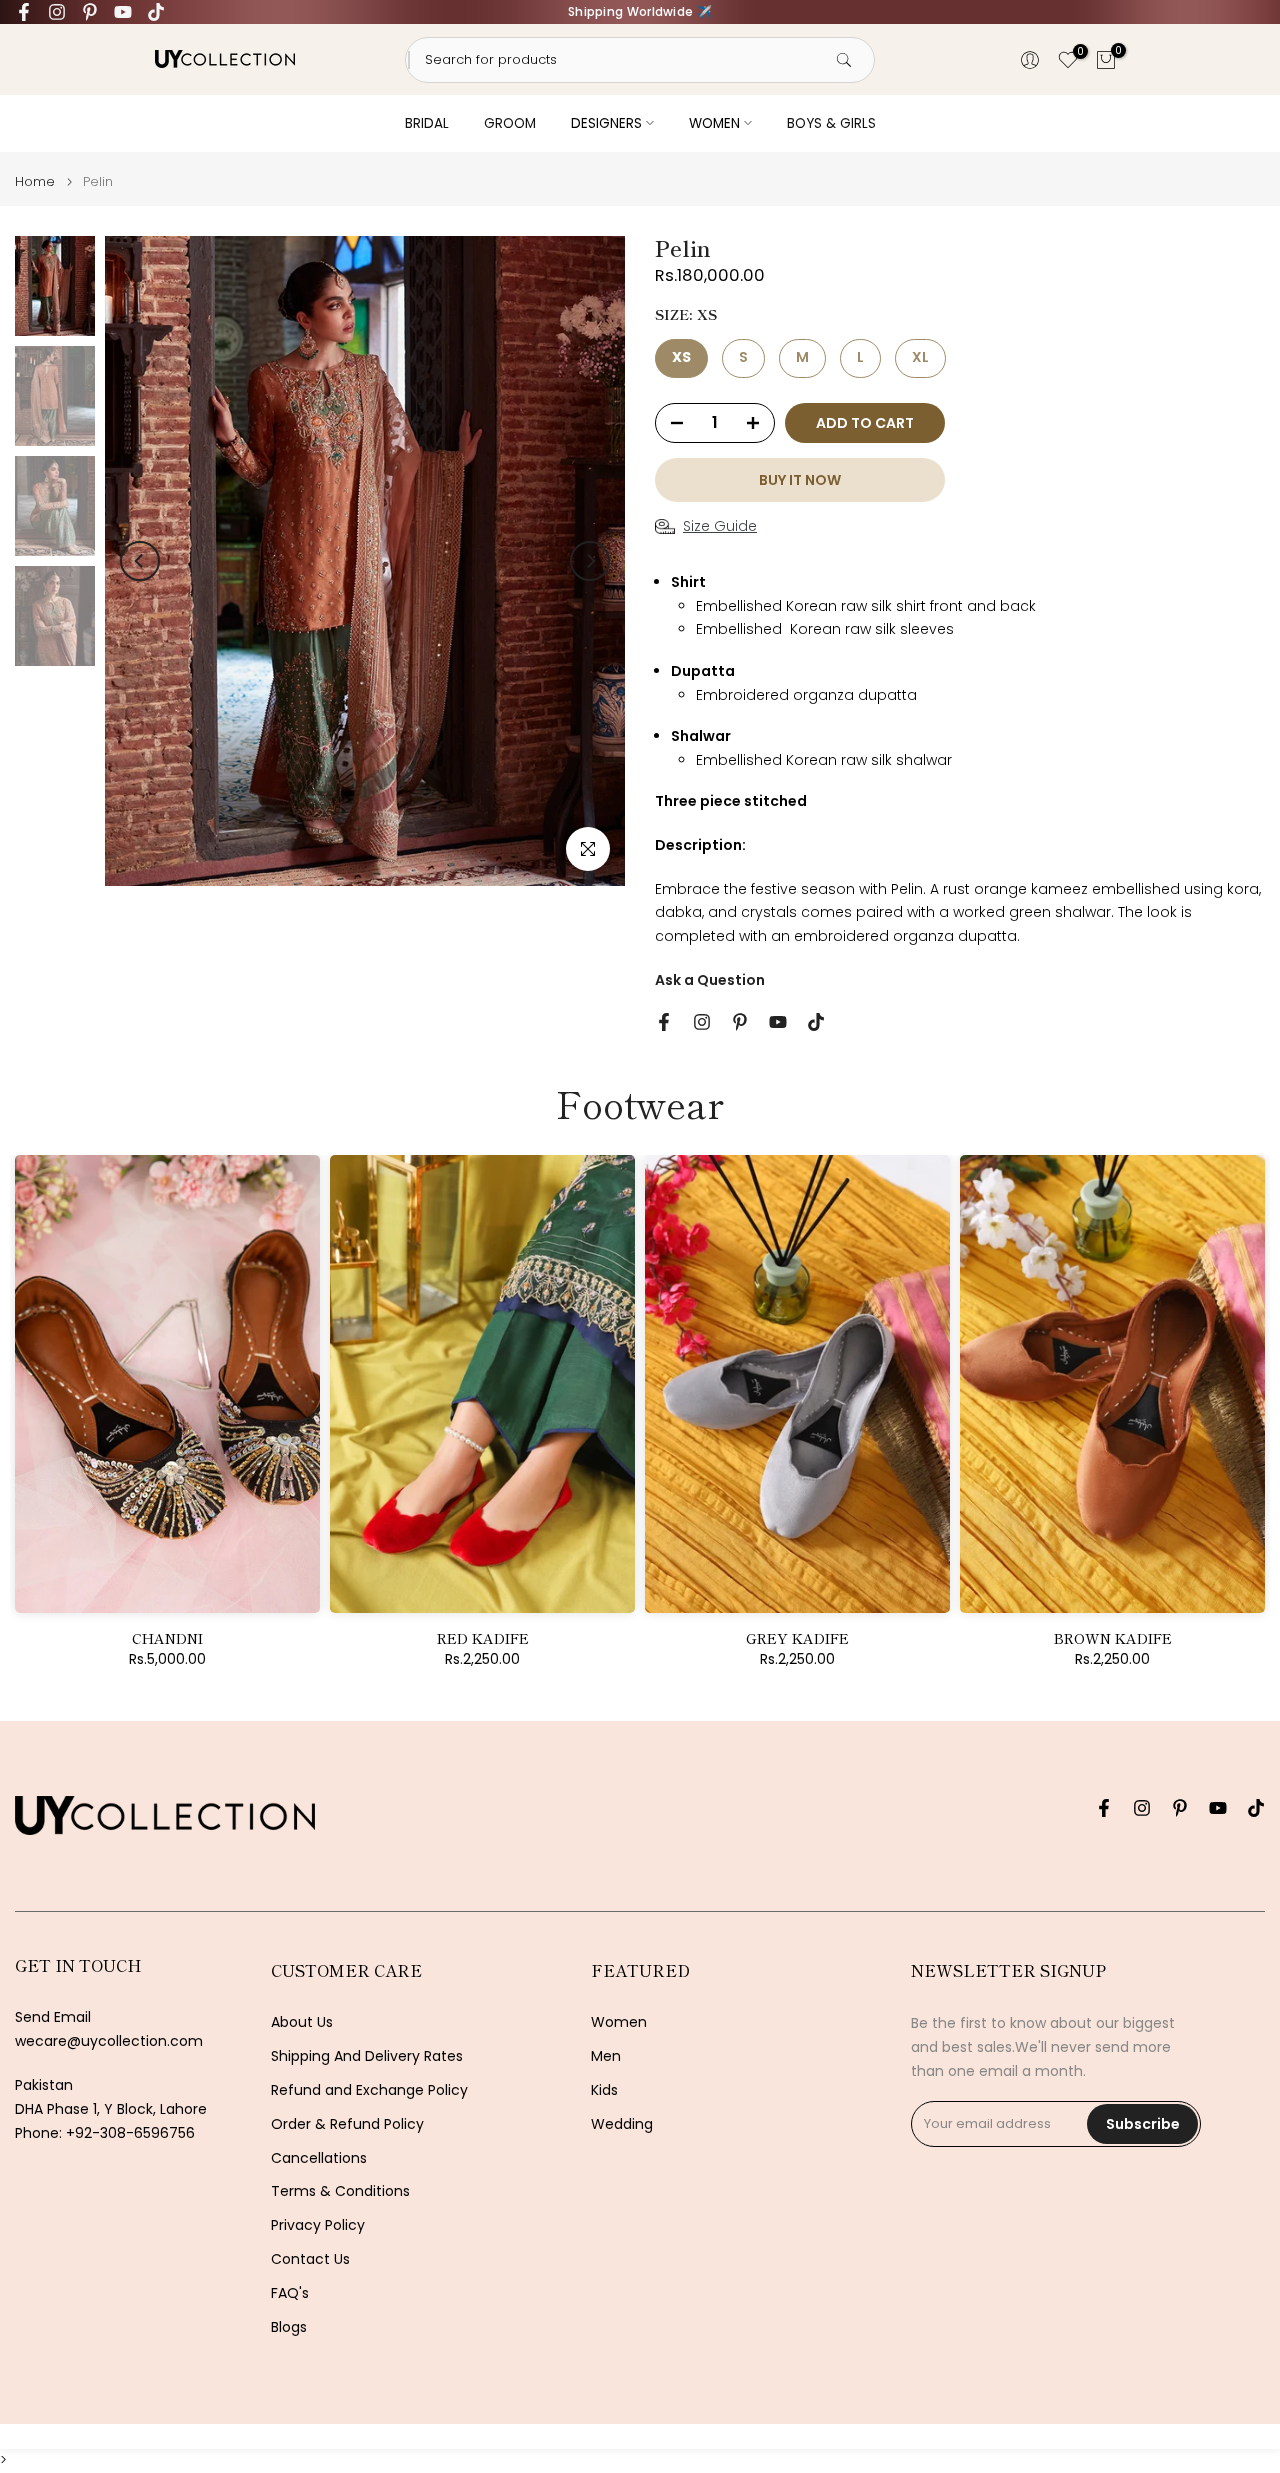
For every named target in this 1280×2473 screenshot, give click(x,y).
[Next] (590, 561)
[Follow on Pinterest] (90, 12)
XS (681, 357)
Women (619, 2022)
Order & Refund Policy (347, 2124)
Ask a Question (710, 980)
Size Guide (720, 526)
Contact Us (310, 2259)
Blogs (289, 2327)
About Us (302, 2022)
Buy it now (800, 480)
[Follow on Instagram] (57, 12)
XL (920, 357)
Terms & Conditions (340, 2191)
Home (35, 181)
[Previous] (140, 561)
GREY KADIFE (797, 1638)
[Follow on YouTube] (123, 12)
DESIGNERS (606, 123)
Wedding (622, 2124)
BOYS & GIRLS (831, 123)
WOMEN (714, 123)
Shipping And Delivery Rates (367, 2056)
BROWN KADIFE (1113, 1638)
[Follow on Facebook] (24, 12)
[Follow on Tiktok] (156, 12)
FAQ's (290, 2293)
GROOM (510, 123)
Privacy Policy (318, 2225)
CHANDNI (167, 1638)
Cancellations (319, 2158)
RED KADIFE (483, 1638)
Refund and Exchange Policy (369, 2090)
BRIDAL (427, 123)
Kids (604, 2090)
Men (606, 2056)
